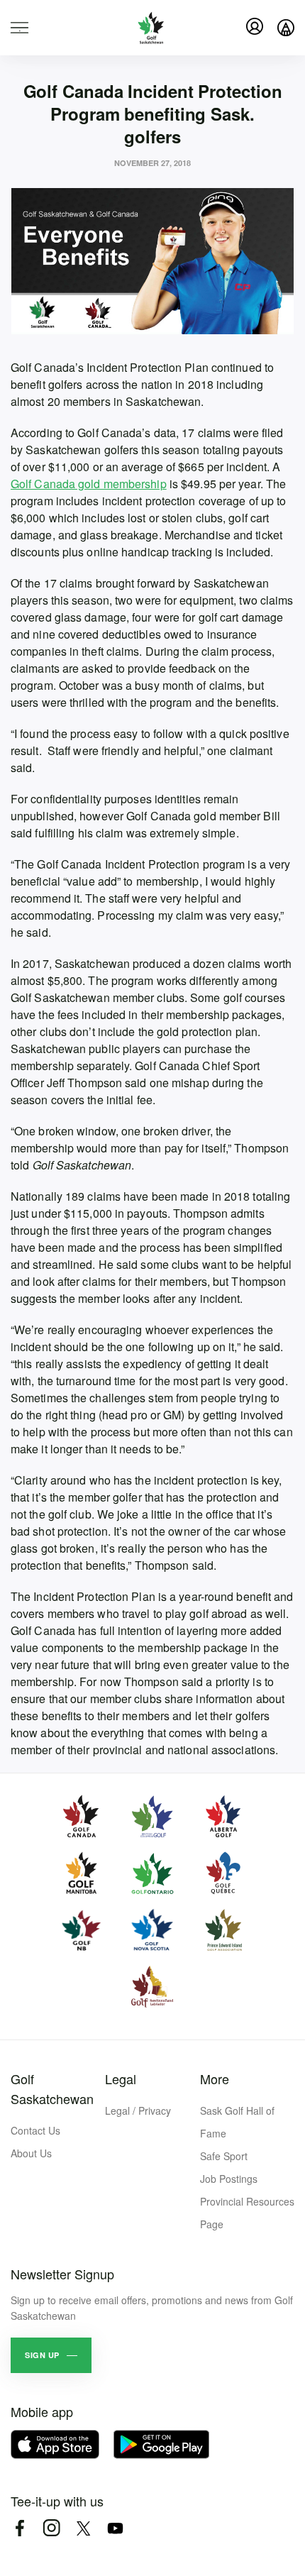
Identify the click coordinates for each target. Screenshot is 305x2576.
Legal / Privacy (138, 2110)
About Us (31, 2153)
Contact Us (35, 2130)
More (215, 2079)
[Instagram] (51, 2528)
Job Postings (229, 2179)
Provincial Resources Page (247, 2213)
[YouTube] (115, 2528)
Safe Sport (224, 2156)
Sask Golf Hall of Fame (237, 2122)
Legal (121, 2079)
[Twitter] (83, 2528)
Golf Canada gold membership (89, 484)
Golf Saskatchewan (52, 2088)
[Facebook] (20, 2528)
